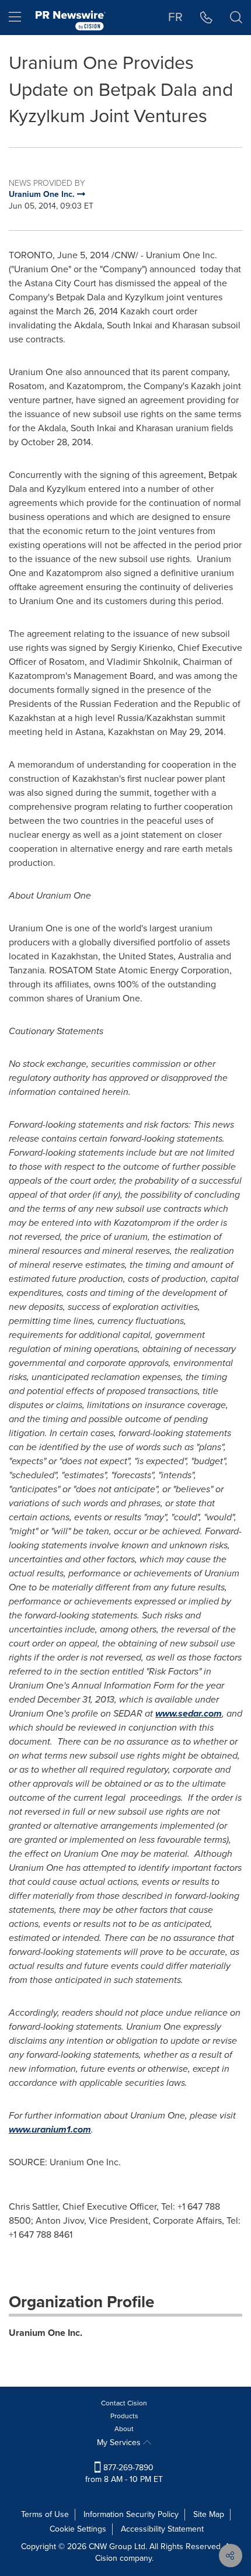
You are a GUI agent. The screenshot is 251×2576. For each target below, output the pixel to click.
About (124, 2429)
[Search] (236, 18)
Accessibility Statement (162, 2529)
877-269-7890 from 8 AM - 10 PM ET (124, 2473)
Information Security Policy (131, 2514)
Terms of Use (45, 2514)
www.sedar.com (189, 1713)
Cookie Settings (78, 2529)
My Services (120, 2442)
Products (124, 2416)
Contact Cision (124, 2403)
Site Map (209, 2514)
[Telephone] (206, 18)
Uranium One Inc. (46, 2333)
